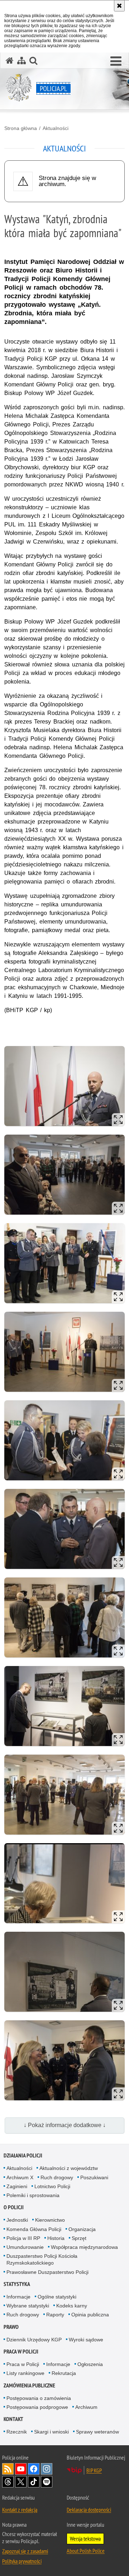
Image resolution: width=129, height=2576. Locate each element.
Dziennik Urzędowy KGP (34, 2340)
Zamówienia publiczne (29, 2385)
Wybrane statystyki (28, 2306)
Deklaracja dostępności (89, 2510)
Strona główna (21, 128)
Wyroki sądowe (86, 2340)
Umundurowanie (25, 2247)
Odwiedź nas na (21, 2469)
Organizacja (82, 2229)
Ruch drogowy (57, 2177)
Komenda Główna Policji (34, 2229)
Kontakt (13, 2419)
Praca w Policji (21, 2352)
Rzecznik (17, 2432)
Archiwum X (20, 2177)
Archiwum (86, 2407)
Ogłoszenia (90, 2364)
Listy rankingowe (25, 2373)
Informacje (18, 2297)
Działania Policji (23, 2155)
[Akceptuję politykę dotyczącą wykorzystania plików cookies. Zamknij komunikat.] (119, 6)
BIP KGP (94, 2470)
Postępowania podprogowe (37, 2407)
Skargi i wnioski (51, 2432)
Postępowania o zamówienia (39, 2398)
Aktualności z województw (69, 2168)
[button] (116, 61)
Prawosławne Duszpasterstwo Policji (47, 2272)
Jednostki (17, 2220)
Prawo (11, 2327)
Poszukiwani (94, 2177)
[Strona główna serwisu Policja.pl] (10, 61)
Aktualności (56, 128)
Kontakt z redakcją (20, 2510)
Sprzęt (79, 2238)
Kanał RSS (8, 2469)
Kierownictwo (50, 2220)
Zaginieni (17, 2186)
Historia (56, 2238)
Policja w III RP (23, 2238)
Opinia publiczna (90, 2315)
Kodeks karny (72, 2306)
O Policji (14, 2207)
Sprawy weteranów (97, 2432)
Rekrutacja (64, 2373)
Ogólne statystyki (57, 2297)
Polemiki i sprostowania (33, 2195)
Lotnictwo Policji (52, 2186)
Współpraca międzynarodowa (84, 2247)
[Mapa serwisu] (21, 61)
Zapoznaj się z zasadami (25, 2551)
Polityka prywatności (22, 2561)
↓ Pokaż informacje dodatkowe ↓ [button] (65, 2125)
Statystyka (17, 2284)
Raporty (55, 2315)
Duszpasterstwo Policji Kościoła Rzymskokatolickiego (42, 2259)
